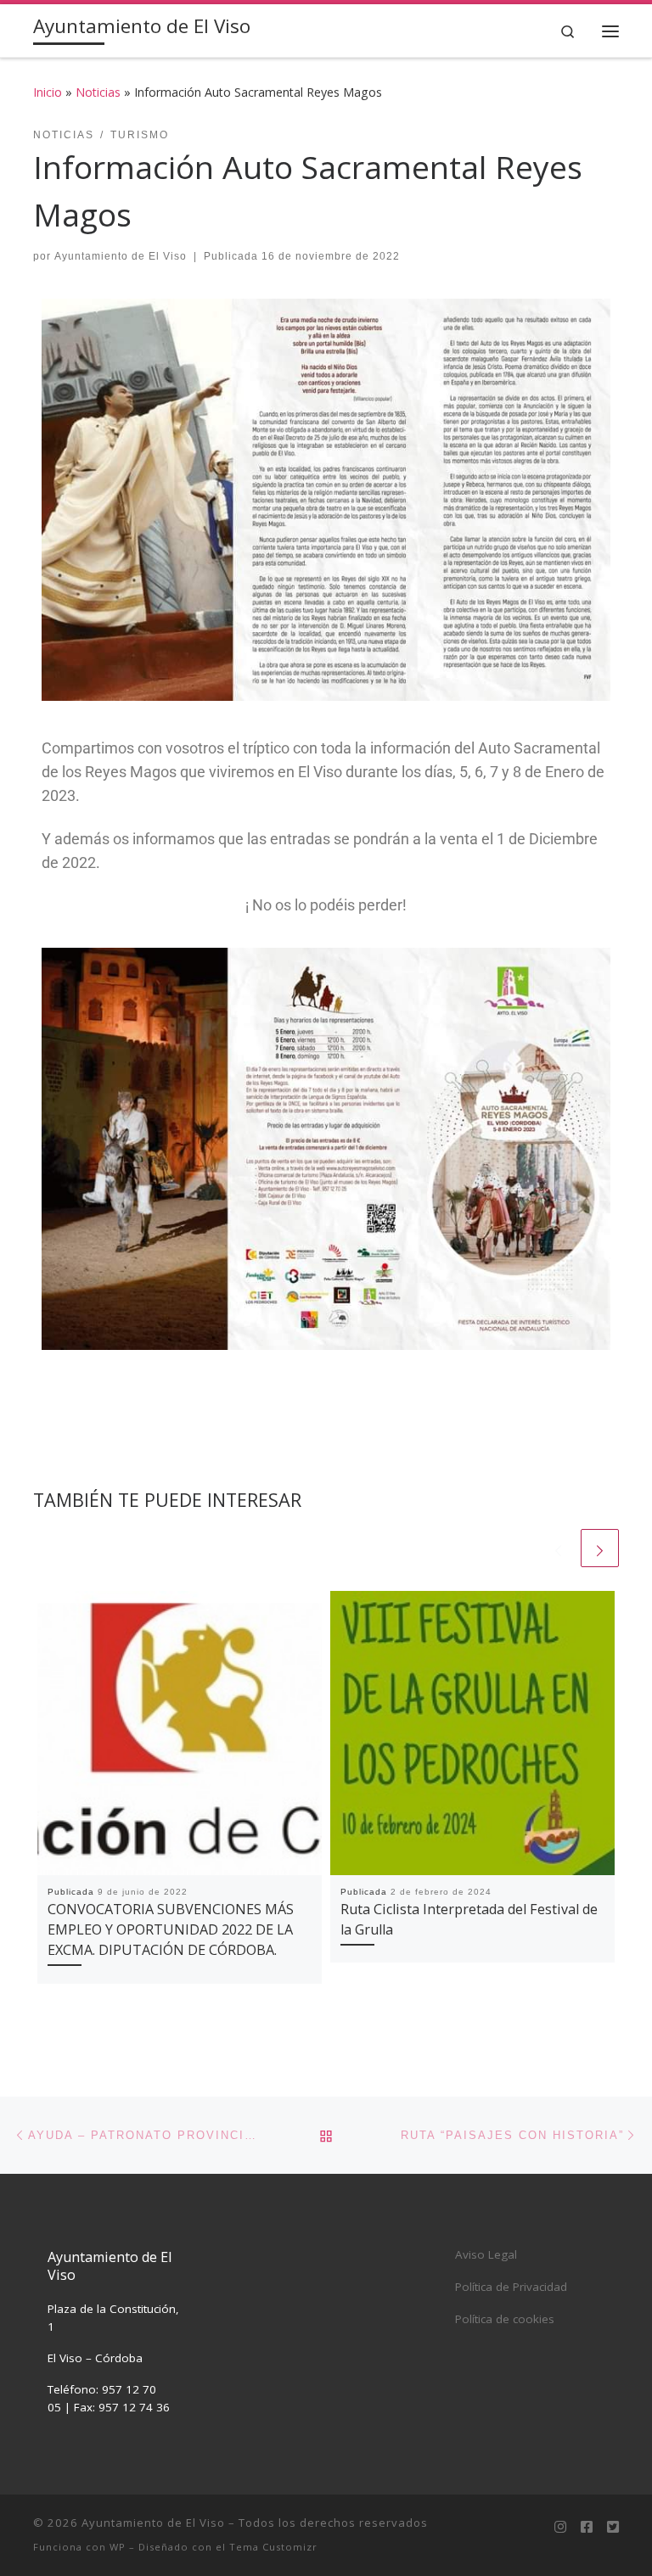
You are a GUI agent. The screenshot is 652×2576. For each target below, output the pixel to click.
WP (118, 2547)
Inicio (48, 92)
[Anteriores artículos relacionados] (558, 1548)
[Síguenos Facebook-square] (587, 2527)
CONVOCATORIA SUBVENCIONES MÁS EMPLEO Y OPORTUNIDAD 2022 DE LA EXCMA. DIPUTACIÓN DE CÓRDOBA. (171, 1930)
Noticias (98, 92)
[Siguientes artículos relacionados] (600, 1548)
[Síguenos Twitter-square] (613, 2527)
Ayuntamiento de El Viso (121, 256)
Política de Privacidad (511, 2287)
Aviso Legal (486, 2254)
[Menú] (610, 31)
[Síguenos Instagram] (560, 2527)
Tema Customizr (273, 2547)
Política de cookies (505, 2319)
